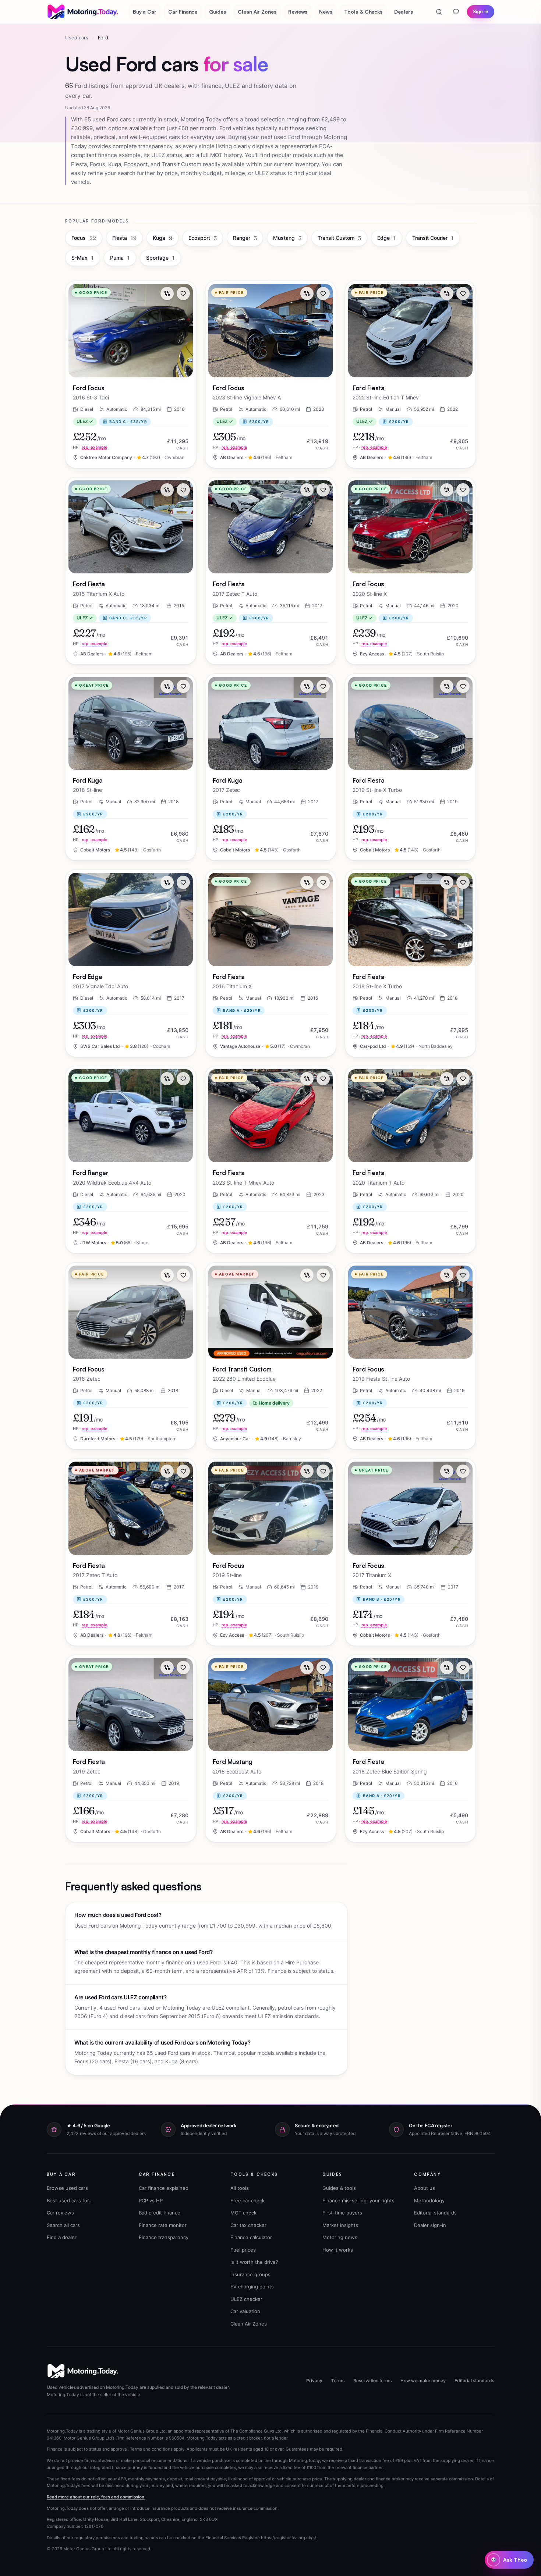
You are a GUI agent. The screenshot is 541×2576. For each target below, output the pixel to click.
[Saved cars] (456, 12)
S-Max (83, 258)
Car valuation (245, 2311)
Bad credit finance (160, 2213)
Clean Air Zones (257, 12)
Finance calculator (251, 2237)
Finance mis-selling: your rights (358, 2200)
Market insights (340, 2225)
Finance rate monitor (163, 2225)
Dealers (404, 12)
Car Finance (183, 12)
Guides (218, 12)
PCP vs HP (151, 2200)
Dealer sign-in (430, 2225)
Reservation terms (372, 2381)
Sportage (160, 258)
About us (425, 2188)
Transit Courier (433, 238)
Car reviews (60, 2213)
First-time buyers (342, 2213)
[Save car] (183, 293)
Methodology (429, 2200)
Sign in (481, 11)
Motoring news (340, 2237)
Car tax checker (248, 2225)
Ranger (245, 238)
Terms (338, 2381)
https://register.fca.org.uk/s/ (289, 2538)
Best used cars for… (70, 2200)
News (326, 12)
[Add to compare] (167, 293)
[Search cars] (439, 12)
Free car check (247, 2200)
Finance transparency (164, 2237)
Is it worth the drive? (254, 2262)
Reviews (298, 12)
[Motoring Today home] (83, 12)
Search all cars (63, 2225)
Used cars (77, 38)
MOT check (243, 2213)
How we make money (423, 2381)
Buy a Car (145, 12)
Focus (84, 238)
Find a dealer (62, 2237)
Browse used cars (67, 2188)
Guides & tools (339, 2188)
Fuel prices (243, 2250)
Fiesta (124, 238)
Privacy (314, 2381)
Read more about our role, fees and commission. (96, 2497)
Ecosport (203, 238)
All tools (240, 2188)
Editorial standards (435, 2213)
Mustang (287, 238)
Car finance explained (164, 2188)
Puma (120, 258)
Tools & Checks (363, 12)
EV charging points (252, 2287)
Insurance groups (250, 2274)
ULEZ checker (246, 2299)
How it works (338, 2250)
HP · (90, 447)
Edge (387, 238)
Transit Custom (339, 238)
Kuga (162, 238)
